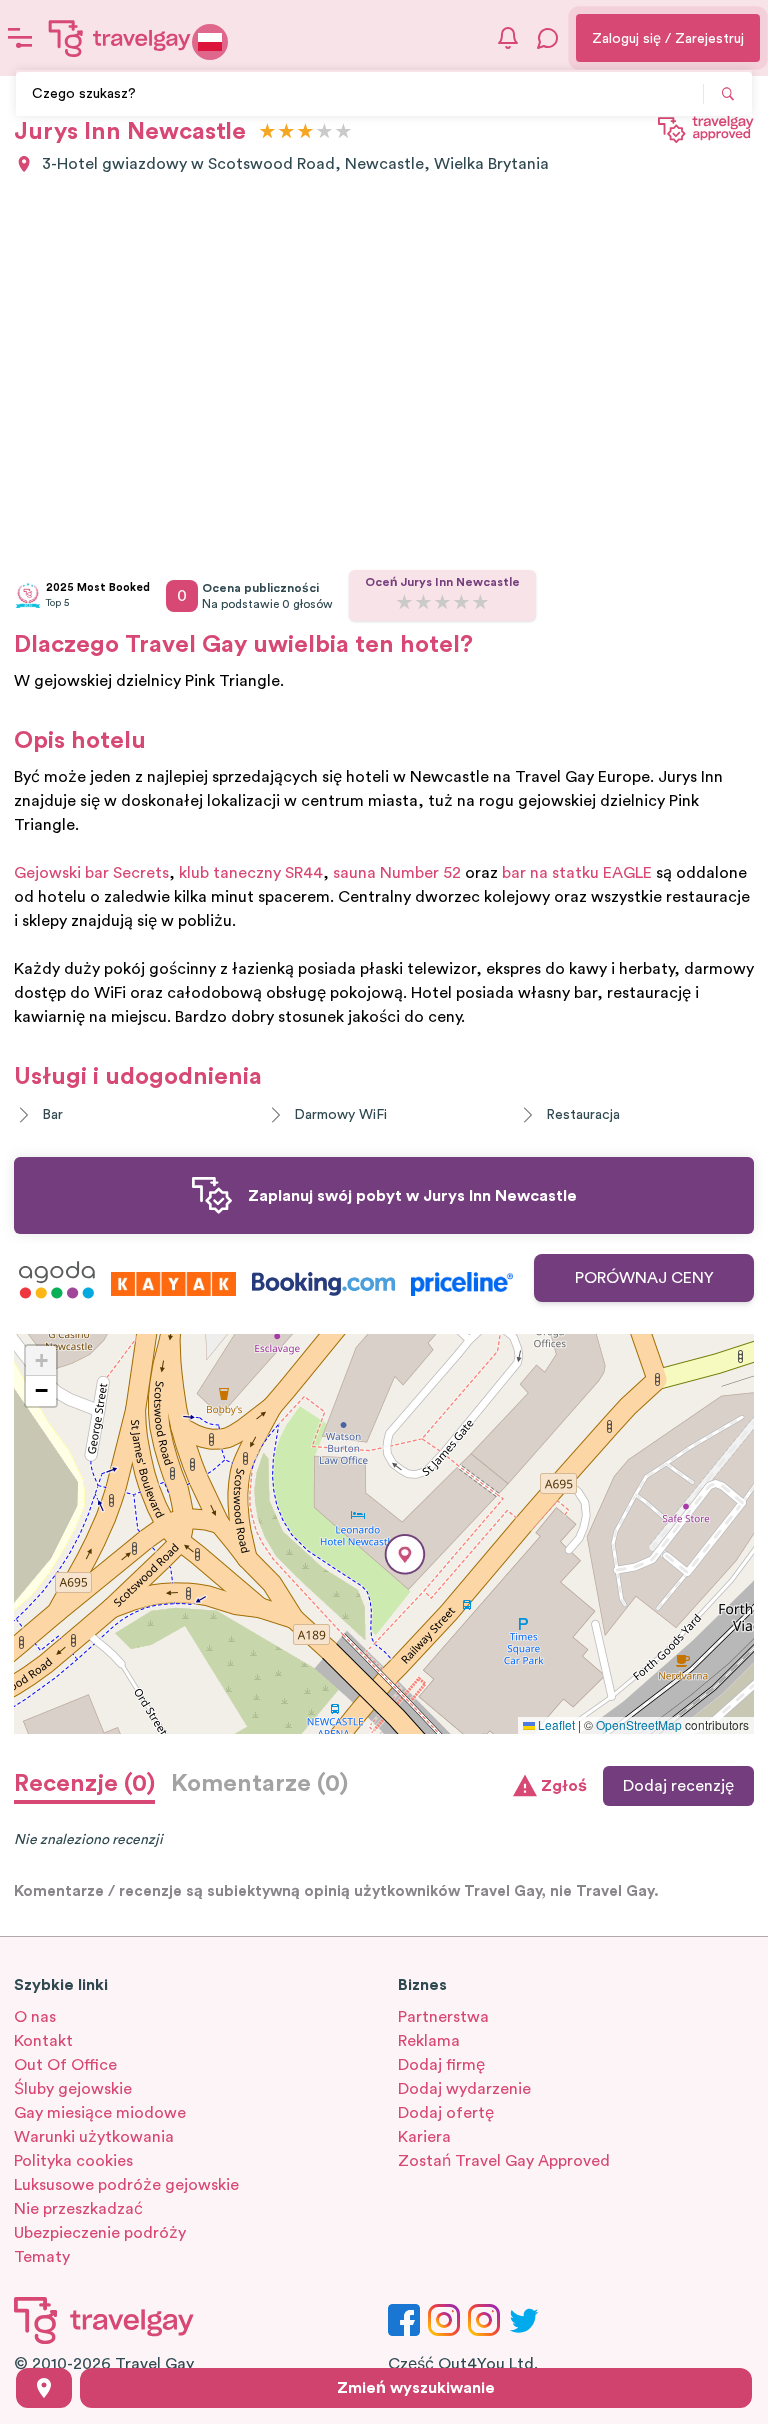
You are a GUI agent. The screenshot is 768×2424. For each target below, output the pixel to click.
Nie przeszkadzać (78, 2209)
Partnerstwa (443, 2017)
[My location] (44, 2388)
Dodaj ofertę (446, 2113)
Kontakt (43, 2041)
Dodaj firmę (441, 2065)
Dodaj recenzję (678, 1786)
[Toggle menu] (20, 38)
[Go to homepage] (120, 38)
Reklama (429, 2041)
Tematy (42, 2257)
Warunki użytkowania (94, 2137)
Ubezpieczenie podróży (100, 2233)
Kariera (424, 2137)
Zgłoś (564, 1786)
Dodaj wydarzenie (464, 2089)
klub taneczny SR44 (251, 873)
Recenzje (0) (84, 1784)
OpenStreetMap (639, 1724)
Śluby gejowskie (73, 2089)
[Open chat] (548, 38)
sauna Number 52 (397, 873)
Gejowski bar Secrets (91, 873)
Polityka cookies (73, 2161)
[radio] (267, 132)
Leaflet (555, 1724)
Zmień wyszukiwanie (416, 2388)
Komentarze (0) (259, 1784)
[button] (405, 1554)
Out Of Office (65, 2065)
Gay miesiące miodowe (100, 2113)
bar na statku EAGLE (577, 873)
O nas (35, 2017)
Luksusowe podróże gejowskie (126, 2185)
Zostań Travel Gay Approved (504, 2161)
